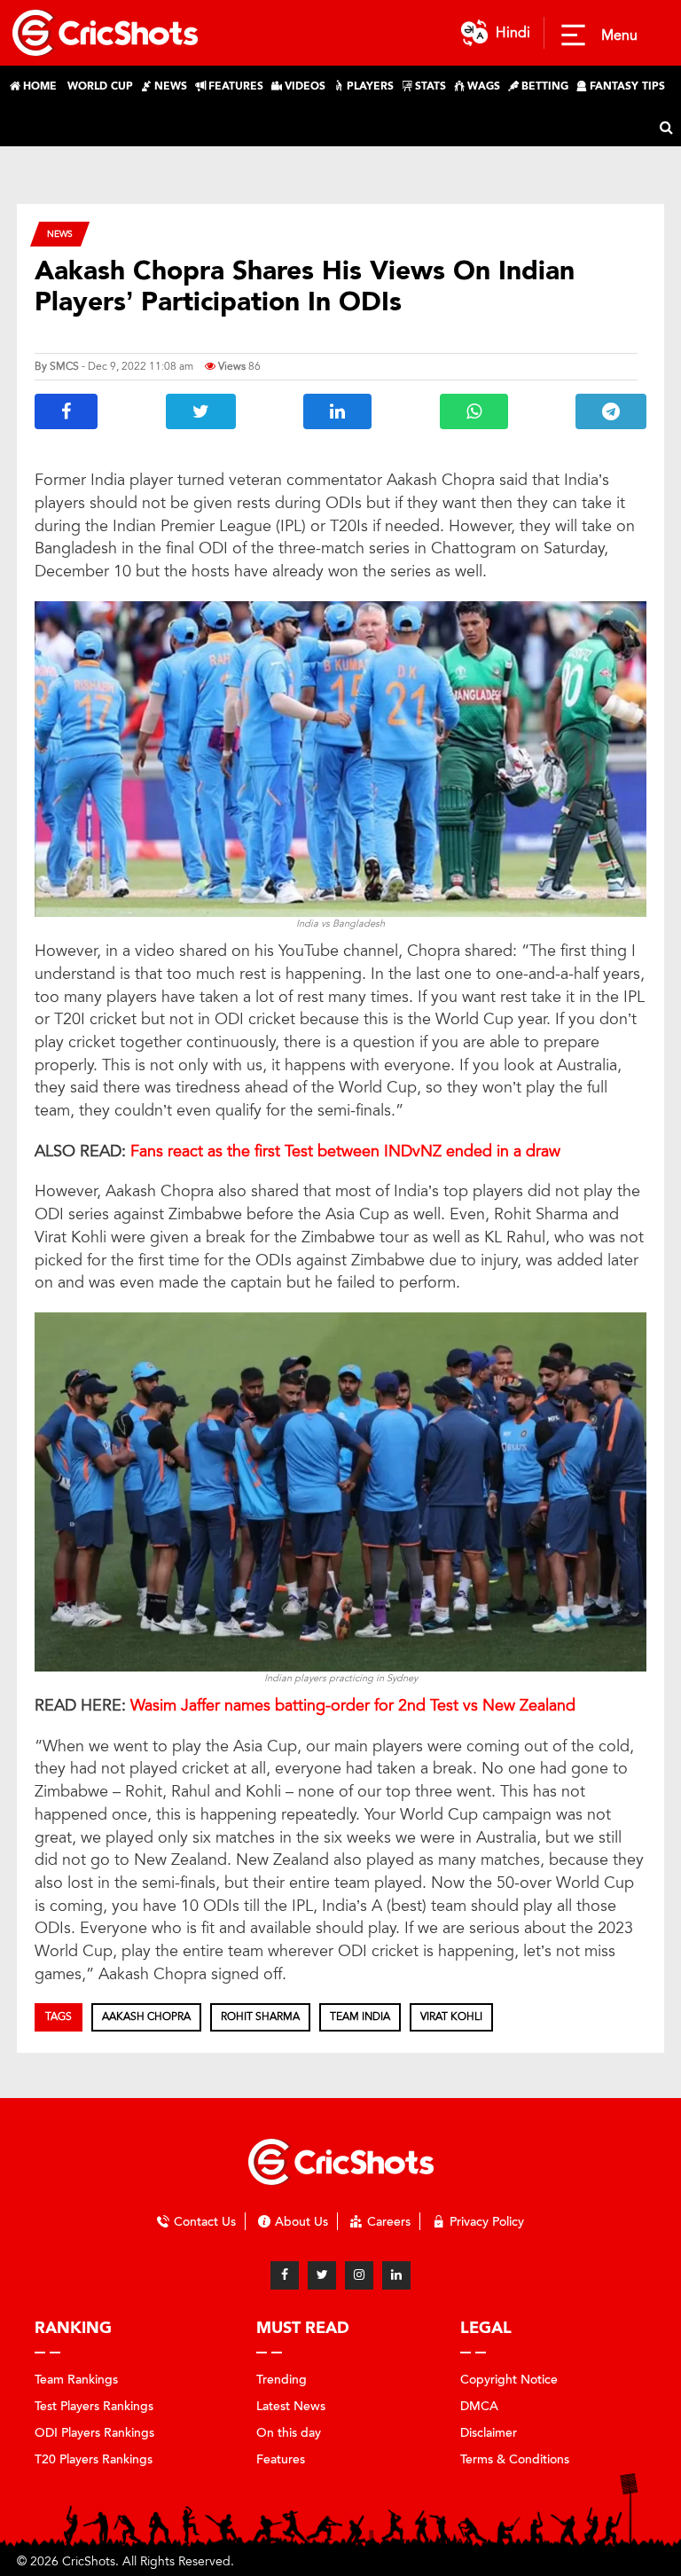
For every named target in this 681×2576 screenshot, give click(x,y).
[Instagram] (359, 2275)
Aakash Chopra (146, 2016)
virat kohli (451, 2016)
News (60, 234)
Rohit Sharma (260, 2016)
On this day (289, 2433)
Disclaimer (489, 2433)
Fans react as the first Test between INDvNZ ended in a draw (345, 1151)
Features (281, 2459)
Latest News (291, 2406)
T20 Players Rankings (94, 2459)
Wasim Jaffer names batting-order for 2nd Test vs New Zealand (353, 1705)
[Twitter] (322, 2275)
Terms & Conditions (515, 2459)
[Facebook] (285, 2275)
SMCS (64, 366)
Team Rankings (76, 2380)
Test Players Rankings (94, 2406)
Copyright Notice (509, 2380)
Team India (360, 2016)
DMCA (479, 2406)
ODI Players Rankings (94, 2433)
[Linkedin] (396, 2275)
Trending (282, 2380)
